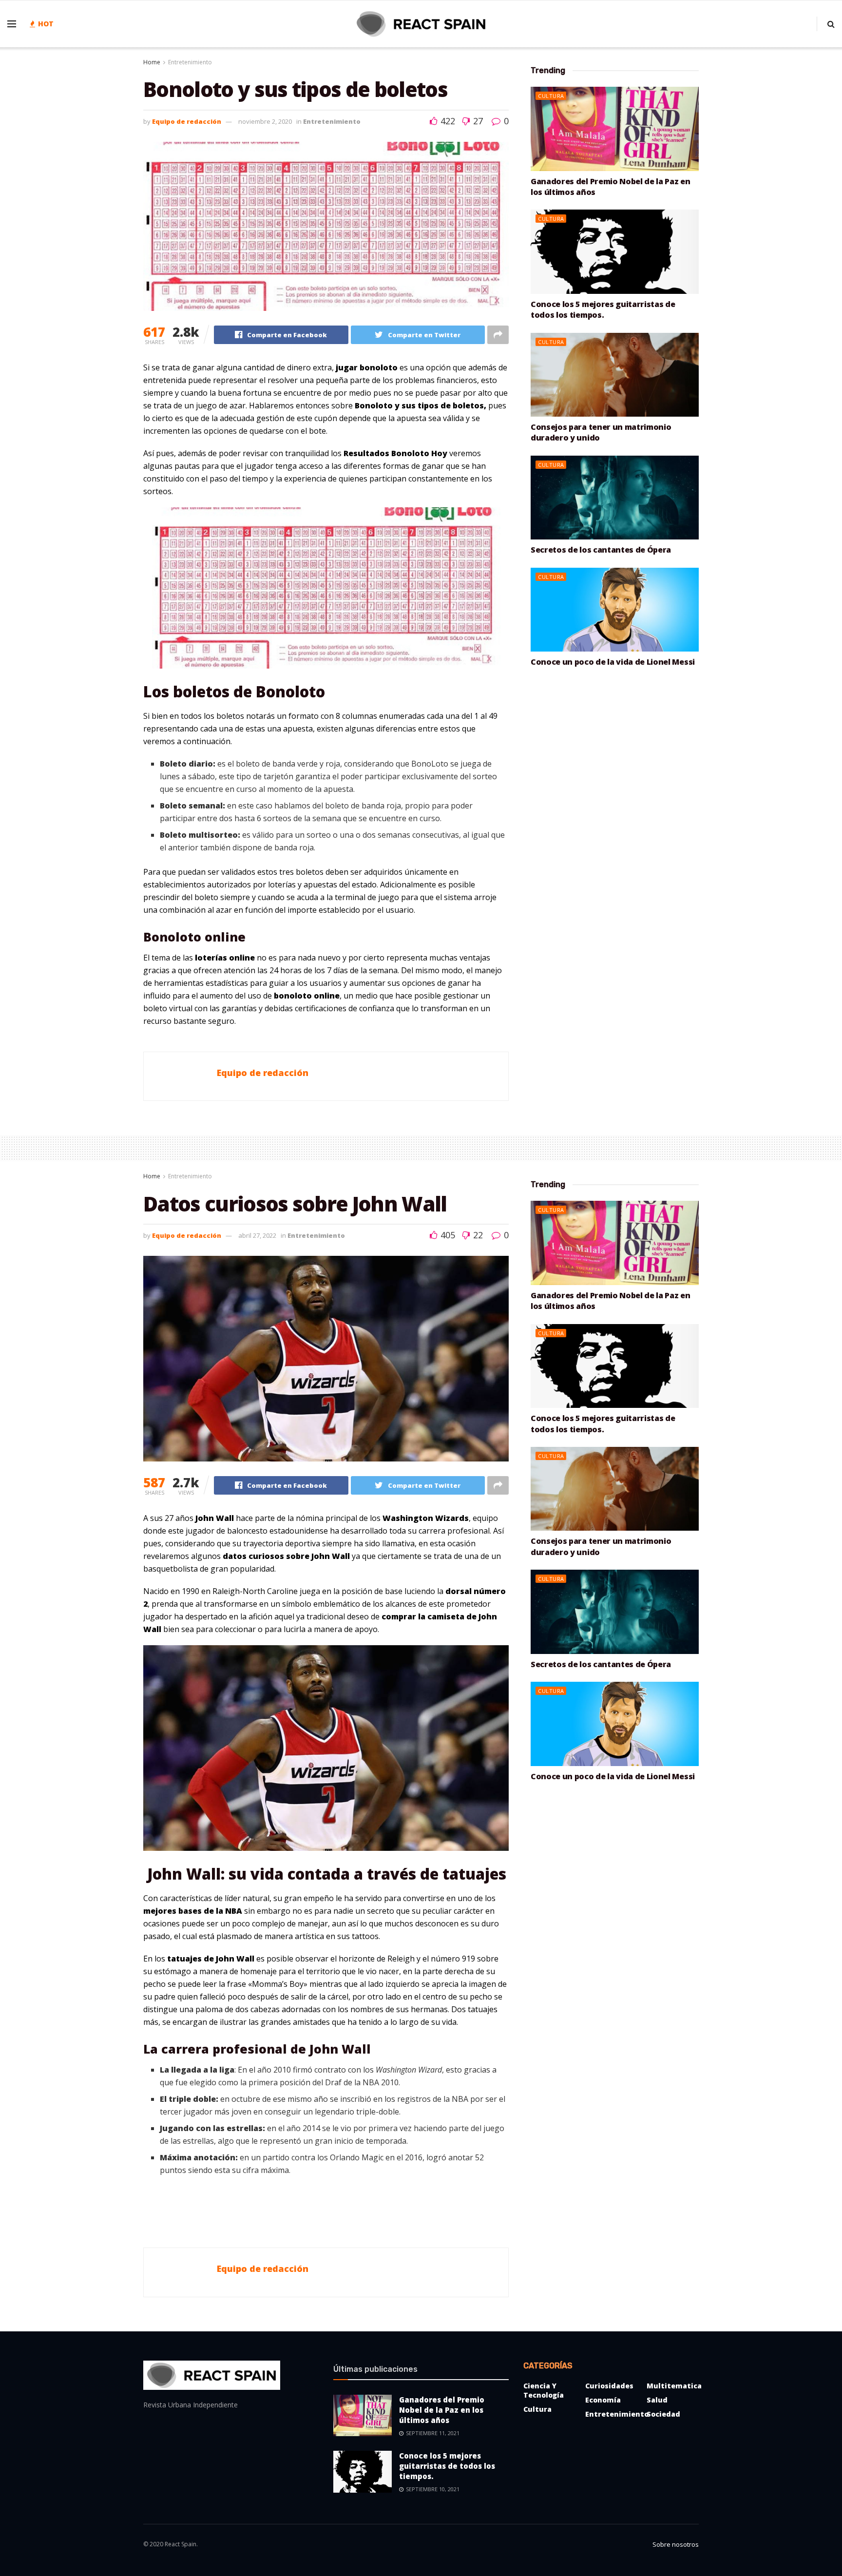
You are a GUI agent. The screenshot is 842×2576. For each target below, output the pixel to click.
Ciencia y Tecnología (544, 2390)
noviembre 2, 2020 (265, 121)
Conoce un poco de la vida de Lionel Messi (613, 662)
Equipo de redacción (187, 121)
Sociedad (663, 2414)
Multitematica (674, 2386)
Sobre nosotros (676, 2544)
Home (152, 62)
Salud (657, 2400)
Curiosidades (609, 2386)
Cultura (551, 96)
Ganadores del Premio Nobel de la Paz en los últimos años (442, 2410)
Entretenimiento (190, 62)
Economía (603, 2400)
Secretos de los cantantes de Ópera (601, 550)
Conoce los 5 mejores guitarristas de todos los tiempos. (603, 309)
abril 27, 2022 (257, 1235)
